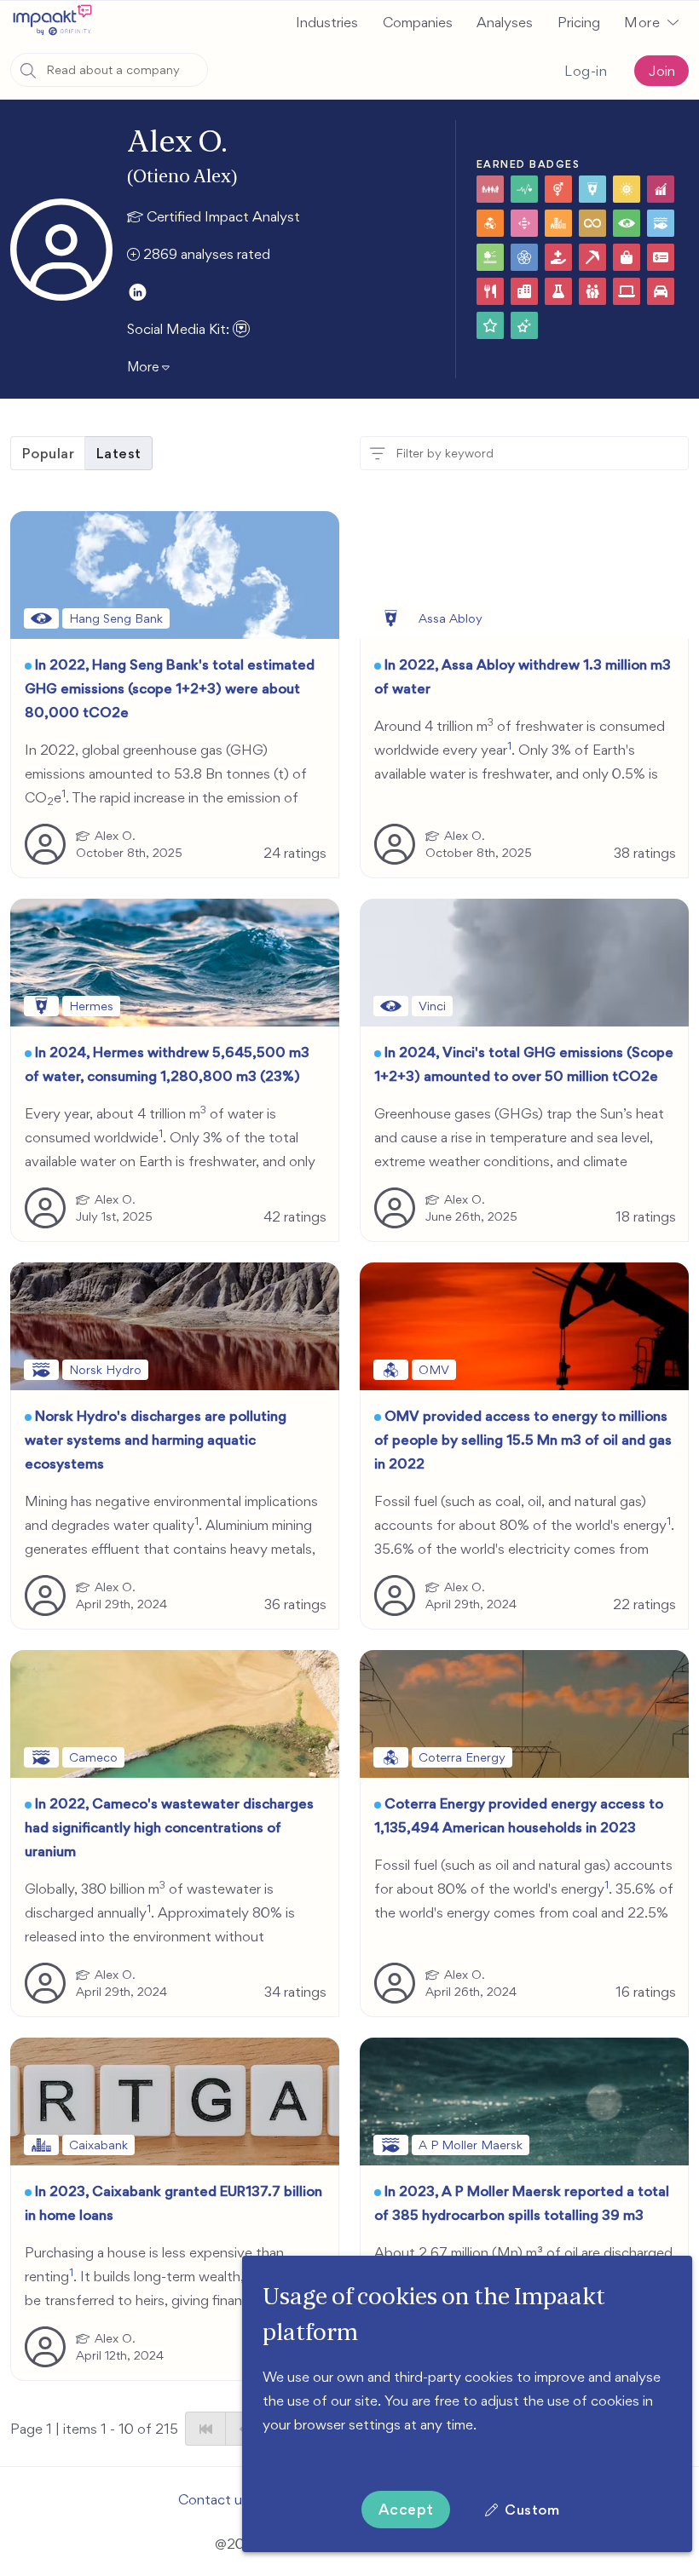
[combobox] (109, 70)
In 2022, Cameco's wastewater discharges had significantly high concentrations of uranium (169, 1827)
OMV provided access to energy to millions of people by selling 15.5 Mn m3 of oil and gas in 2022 (523, 1440)
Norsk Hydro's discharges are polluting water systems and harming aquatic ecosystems (156, 1440)
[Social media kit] (241, 329)
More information (317, 2448)
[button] (651, 22)
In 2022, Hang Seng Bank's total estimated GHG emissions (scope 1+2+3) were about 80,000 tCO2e (170, 688)
